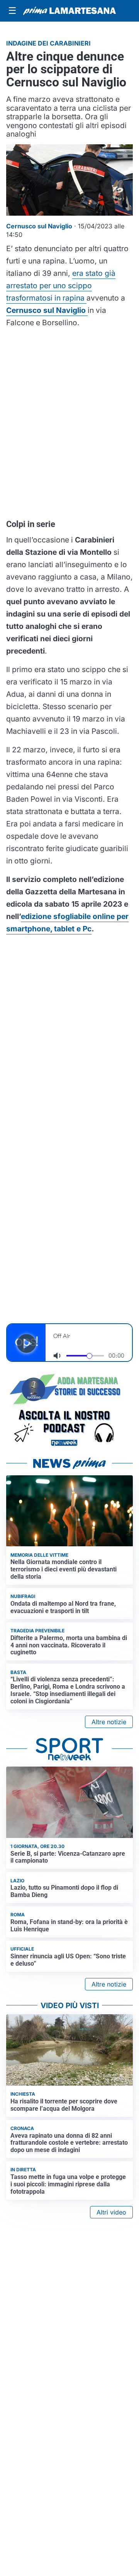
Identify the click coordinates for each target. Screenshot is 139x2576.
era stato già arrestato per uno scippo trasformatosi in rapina (61, 285)
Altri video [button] (111, 2212)
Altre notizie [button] (109, 1722)
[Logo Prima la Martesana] (69, 11)
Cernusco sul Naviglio (47, 310)
